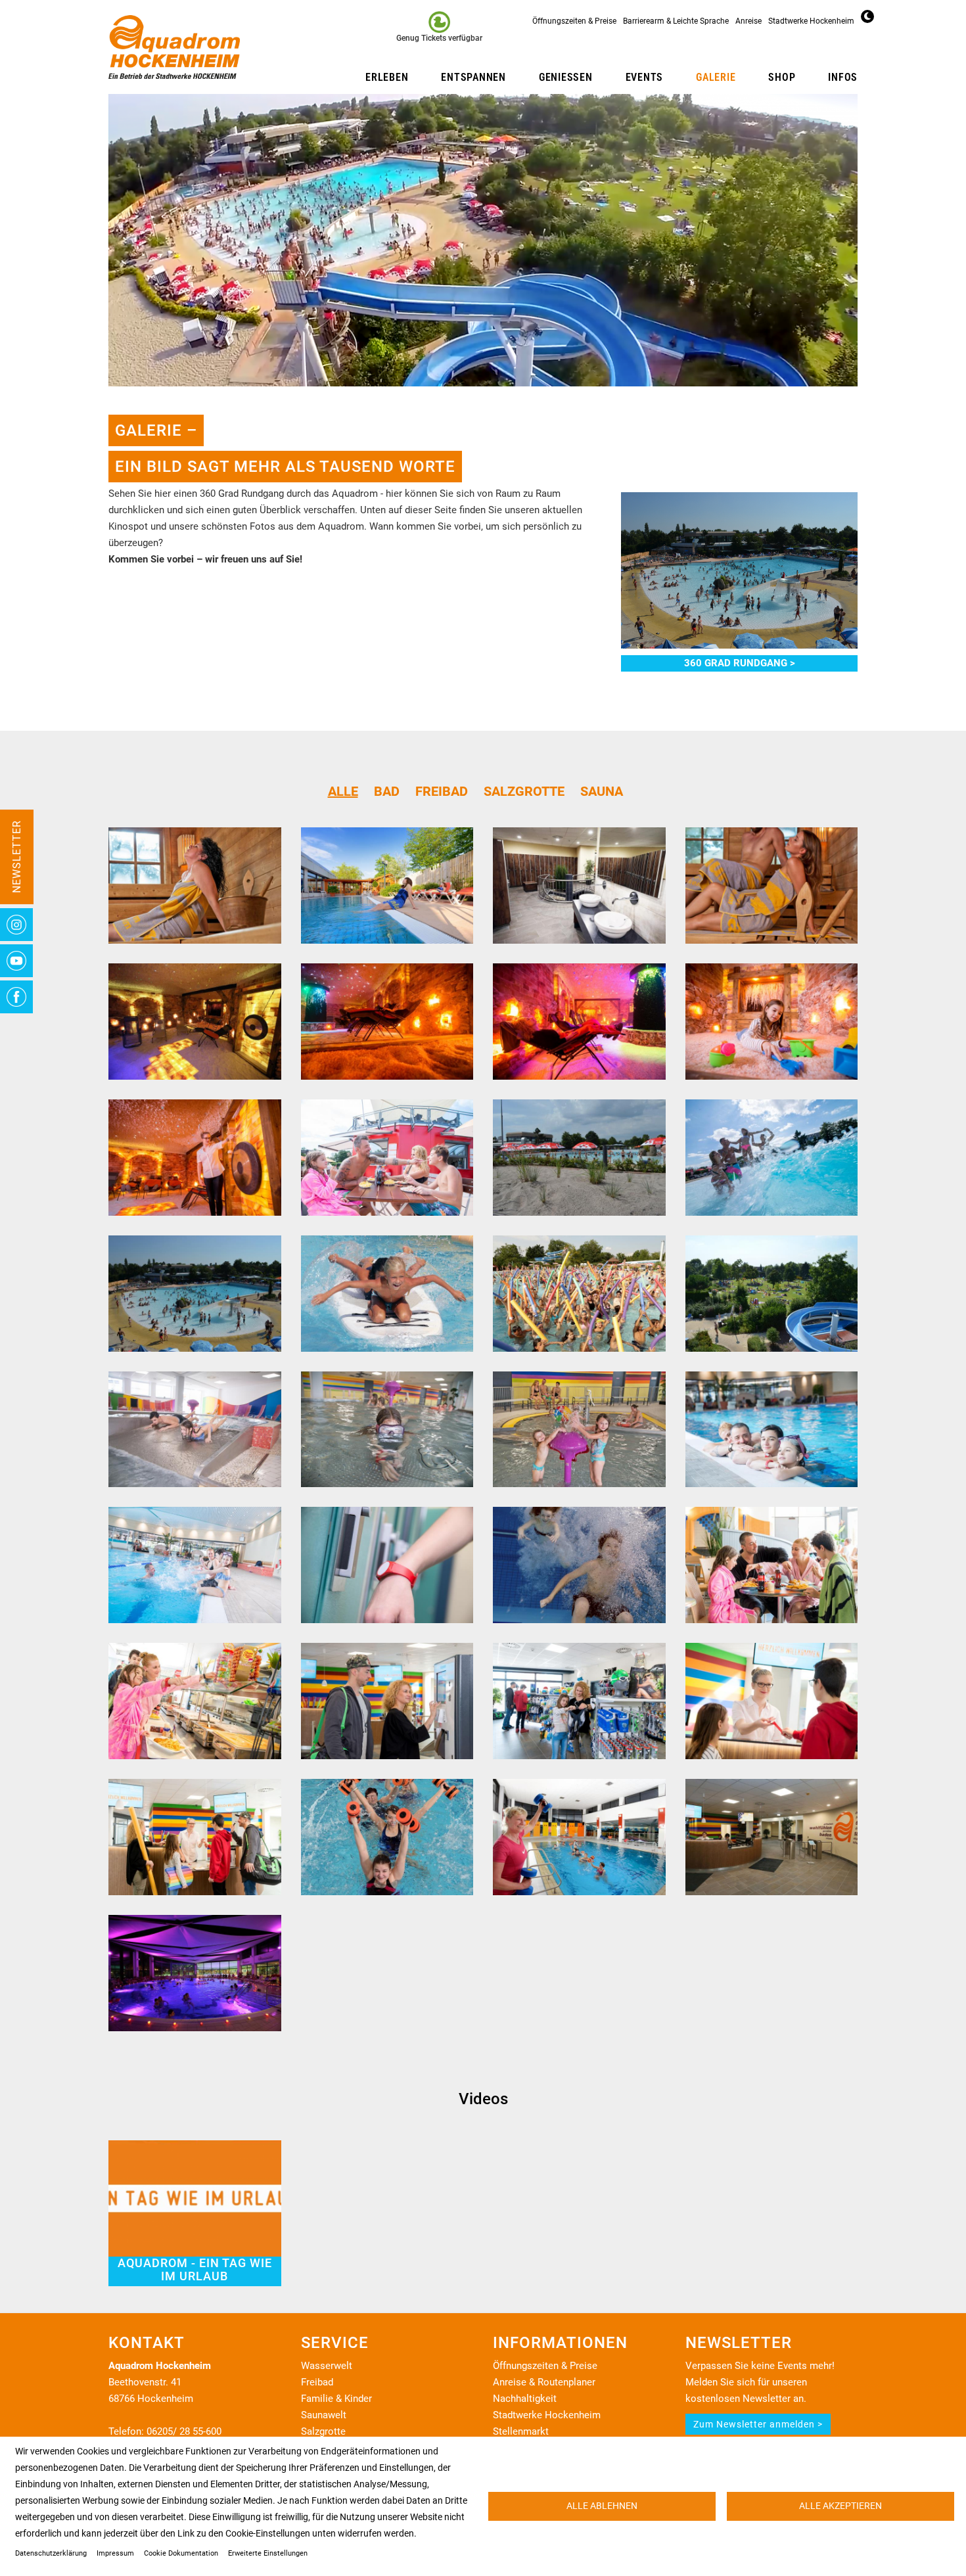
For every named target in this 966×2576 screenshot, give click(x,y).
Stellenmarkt (521, 2431)
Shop (782, 77)
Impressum (115, 2553)
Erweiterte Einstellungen (268, 2553)
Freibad (442, 791)
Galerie (716, 77)
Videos (483, 2099)
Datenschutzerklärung (51, 2553)
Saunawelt (324, 2415)
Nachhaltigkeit (525, 2399)
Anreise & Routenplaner (544, 2382)
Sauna (602, 791)
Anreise (748, 21)
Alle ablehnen (602, 2506)
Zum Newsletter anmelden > (758, 2424)
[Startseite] (179, 47)
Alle (343, 791)
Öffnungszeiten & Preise (574, 21)
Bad (387, 791)
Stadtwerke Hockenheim (811, 21)
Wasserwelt (327, 2366)
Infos (843, 77)
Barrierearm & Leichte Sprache (676, 21)
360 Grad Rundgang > (740, 663)
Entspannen (473, 77)
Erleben (387, 77)
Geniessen (566, 77)
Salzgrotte (524, 791)
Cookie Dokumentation (181, 2553)
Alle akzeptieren (840, 2506)
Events (645, 77)
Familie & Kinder (336, 2399)
